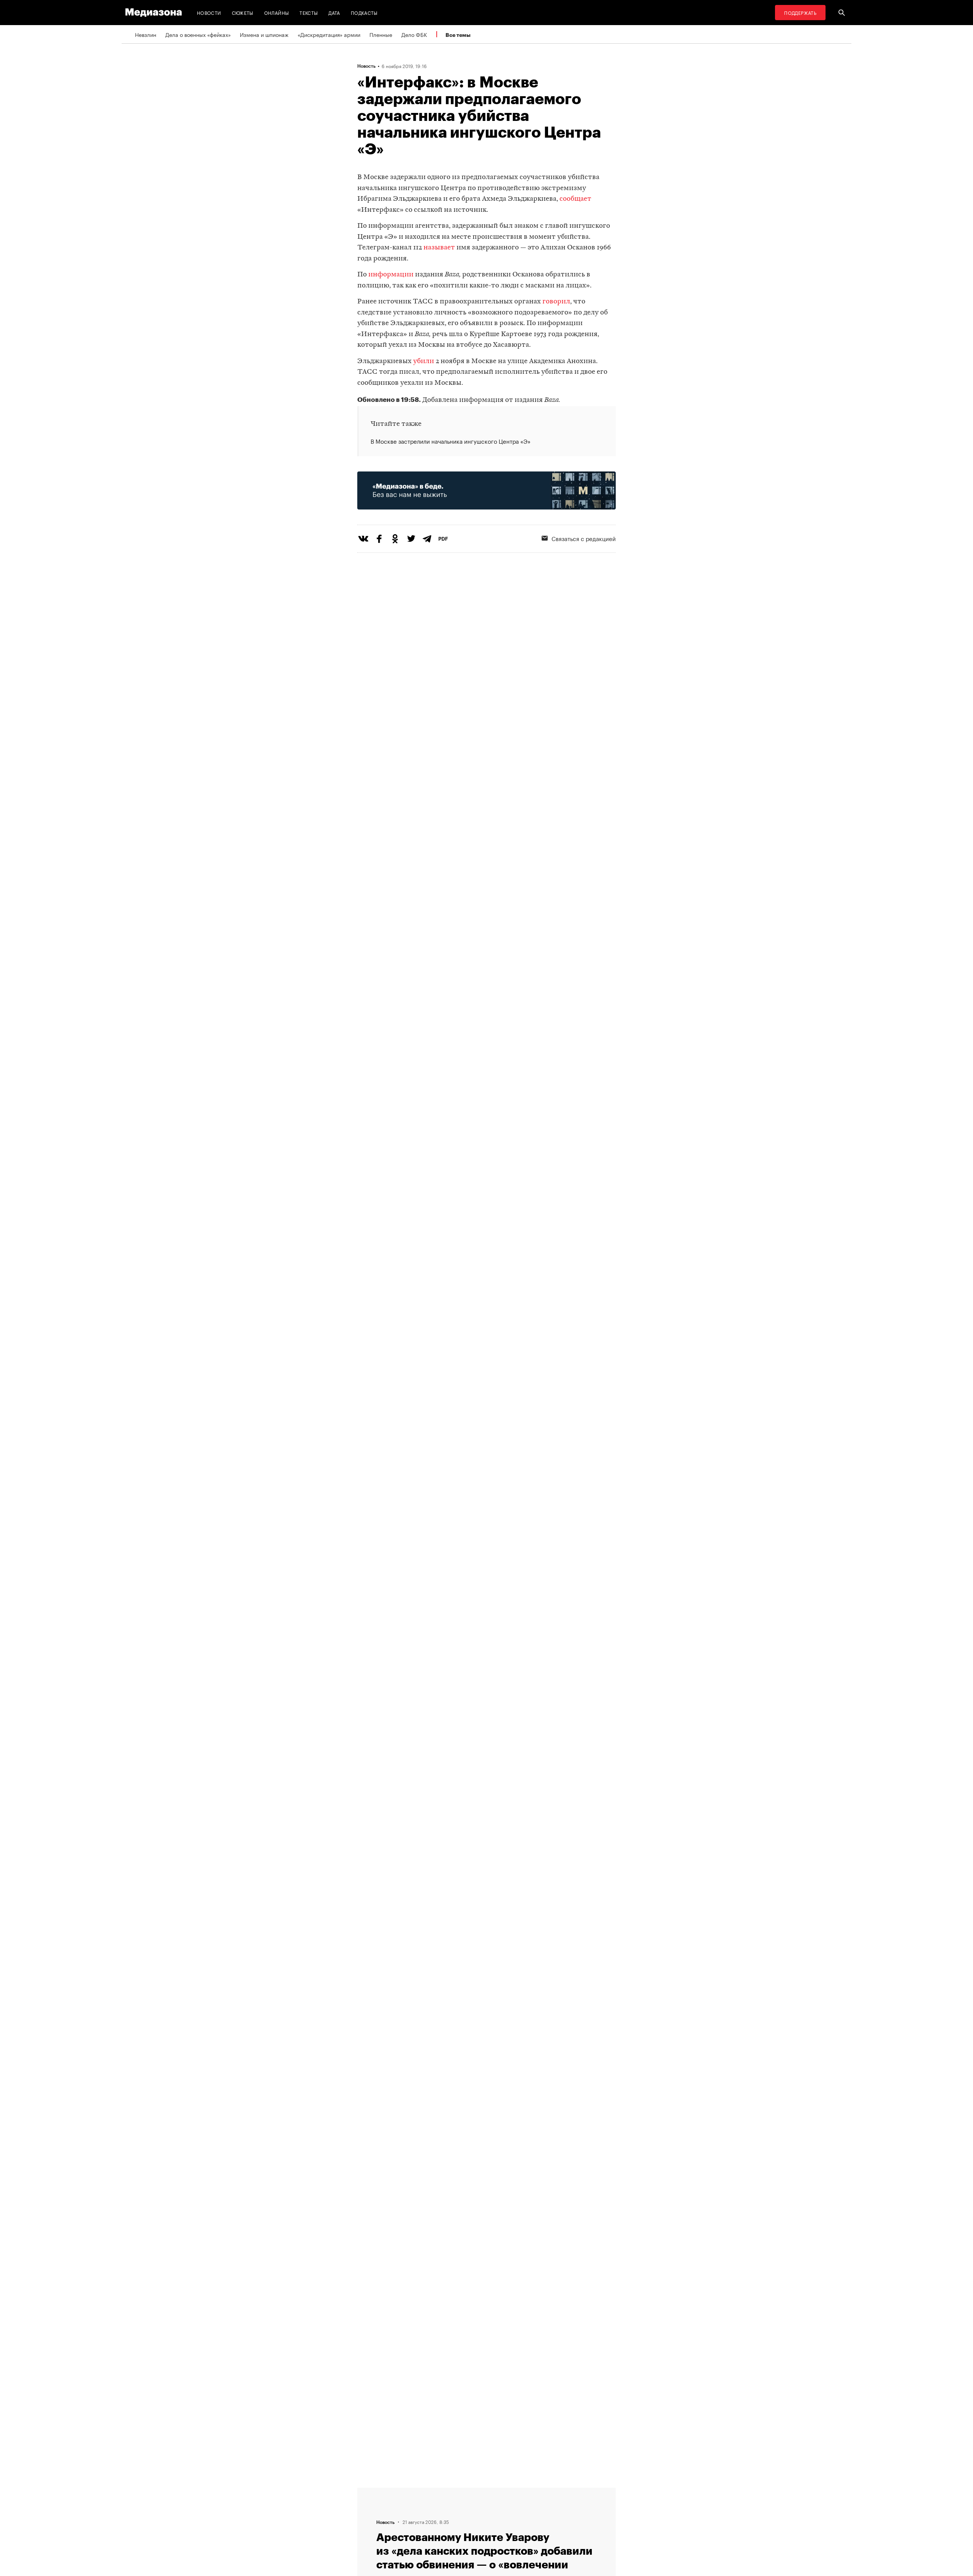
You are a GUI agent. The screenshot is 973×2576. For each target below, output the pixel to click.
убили (424, 361)
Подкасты (364, 12)
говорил (556, 302)
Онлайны (277, 12)
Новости (209, 12)
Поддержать (800, 12)
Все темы (458, 35)
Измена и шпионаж (264, 34)
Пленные (381, 34)
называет (439, 248)
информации (391, 275)
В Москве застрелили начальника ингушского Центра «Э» (451, 441)
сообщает (575, 199)
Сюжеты (243, 12)
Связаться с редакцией (584, 538)
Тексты (309, 12)
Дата (334, 12)
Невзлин (146, 34)
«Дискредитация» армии (329, 34)
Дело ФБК (414, 34)
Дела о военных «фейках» (198, 34)
